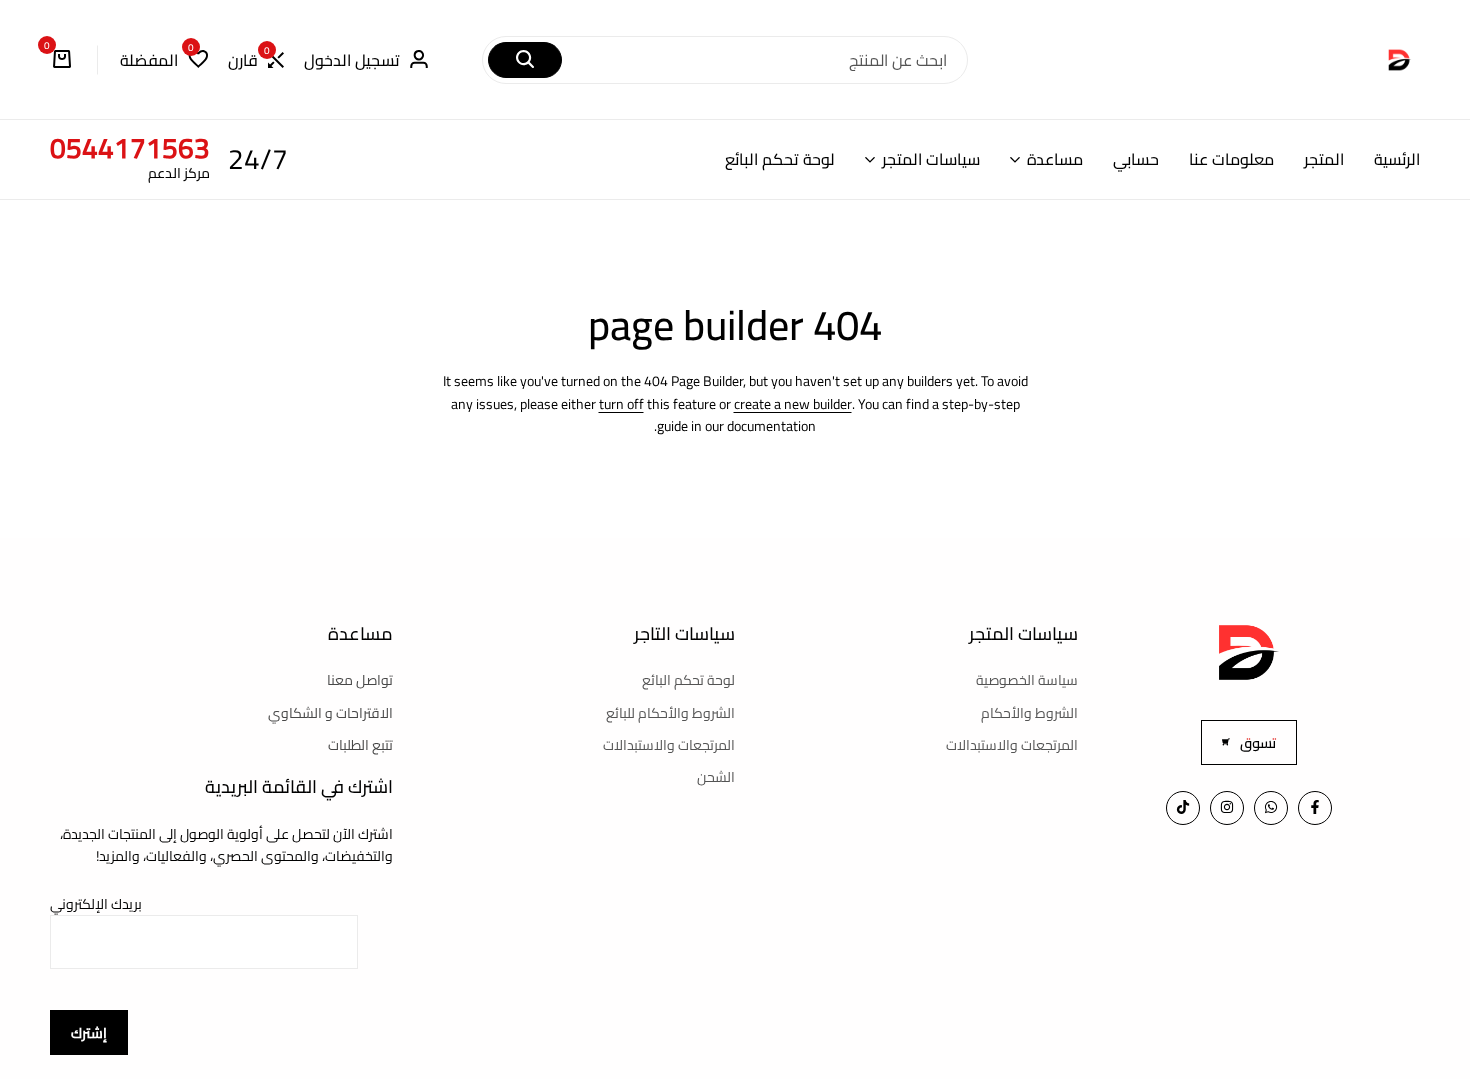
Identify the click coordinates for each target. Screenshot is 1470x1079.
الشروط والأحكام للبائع (670, 713)
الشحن (716, 777)
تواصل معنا (360, 680)
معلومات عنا (1231, 160)
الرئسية (1397, 160)
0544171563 (130, 148)
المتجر (1324, 160)
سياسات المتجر (931, 160)
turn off (621, 404)
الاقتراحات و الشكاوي (330, 713)
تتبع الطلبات (360, 745)
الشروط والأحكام (1029, 713)
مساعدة (1055, 160)
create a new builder (793, 404)
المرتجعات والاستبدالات (1012, 745)
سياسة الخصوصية (1027, 680)
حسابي (1136, 160)
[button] (256, 60)
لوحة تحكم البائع (780, 160)
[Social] (1315, 808)
